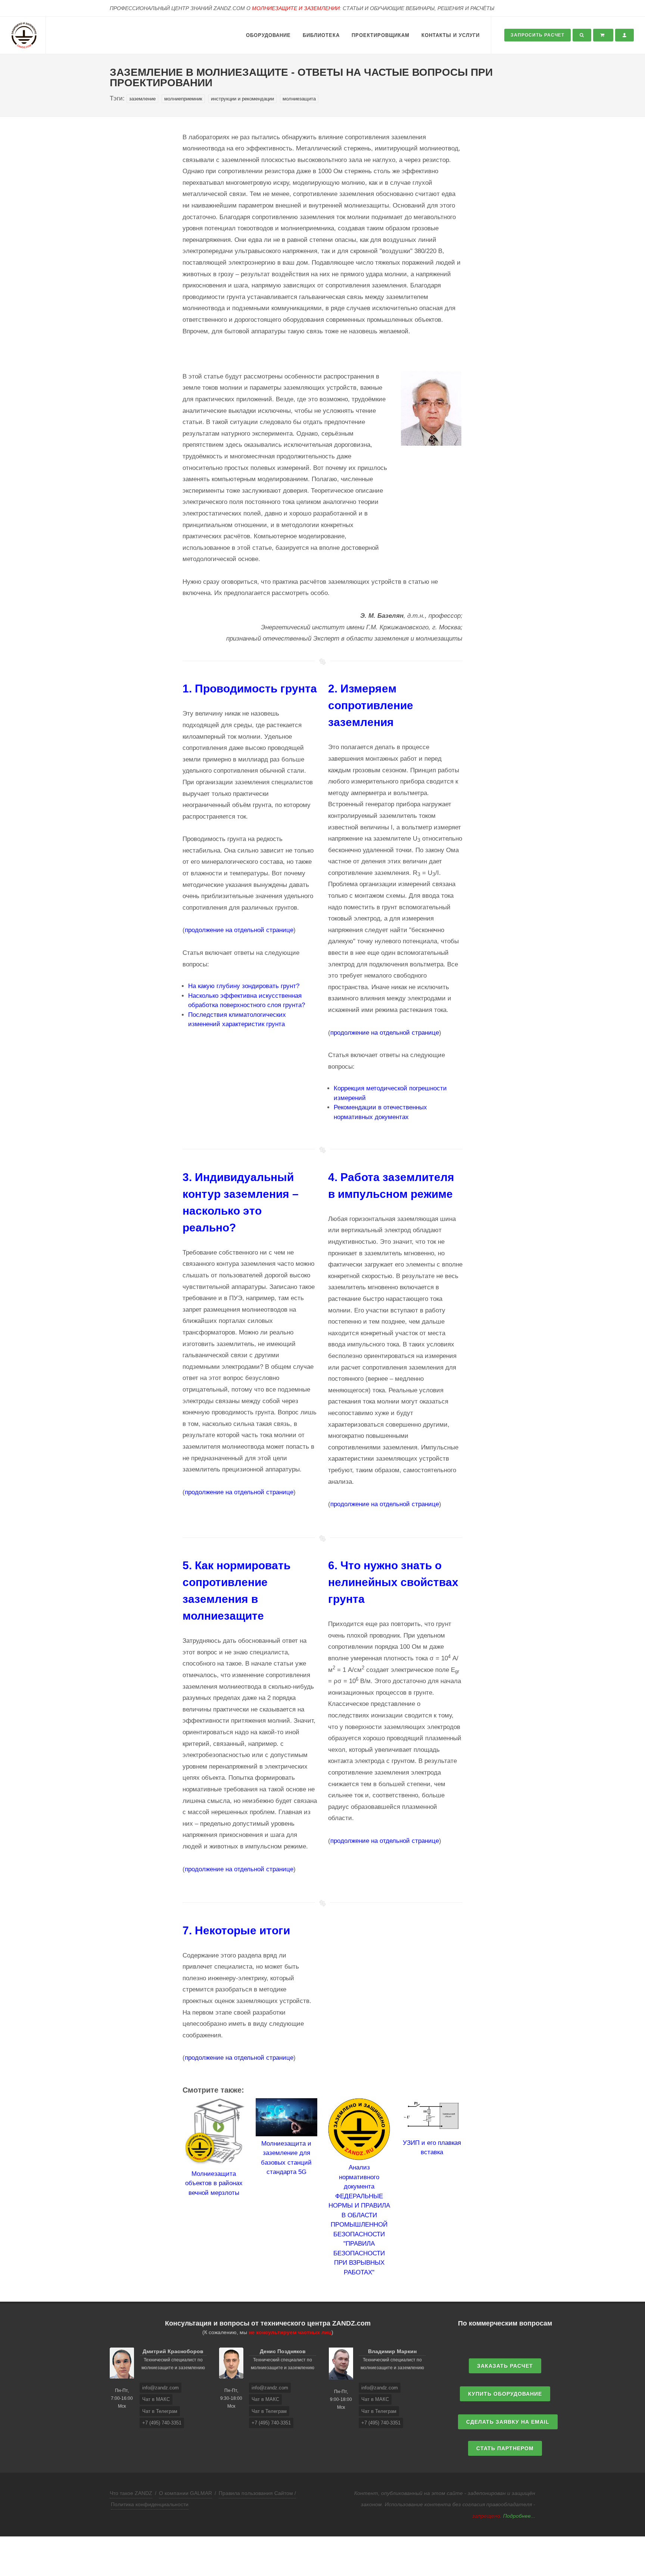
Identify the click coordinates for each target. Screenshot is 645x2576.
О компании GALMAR (186, 2493)
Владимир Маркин (392, 2351)
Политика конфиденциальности (150, 2504)
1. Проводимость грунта (250, 689)
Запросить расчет (537, 35)
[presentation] (176, 2188)
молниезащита (299, 99)
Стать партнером (505, 2448)
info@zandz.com (161, 2388)
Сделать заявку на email (508, 2422)
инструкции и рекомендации (242, 99)
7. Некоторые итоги (236, 1930)
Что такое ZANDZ (131, 2493)
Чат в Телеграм (160, 2411)
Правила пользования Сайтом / (257, 2493)
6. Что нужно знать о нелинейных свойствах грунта (393, 1582)
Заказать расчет (505, 2366)
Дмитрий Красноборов (173, 2351)
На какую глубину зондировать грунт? (244, 986)
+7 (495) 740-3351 (162, 2423)
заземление (142, 99)
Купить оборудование (505, 2394)
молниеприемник (183, 99)
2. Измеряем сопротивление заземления (371, 705)
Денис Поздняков (283, 2351)
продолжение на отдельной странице (239, 930)
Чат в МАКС (156, 2399)
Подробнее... (519, 2516)
